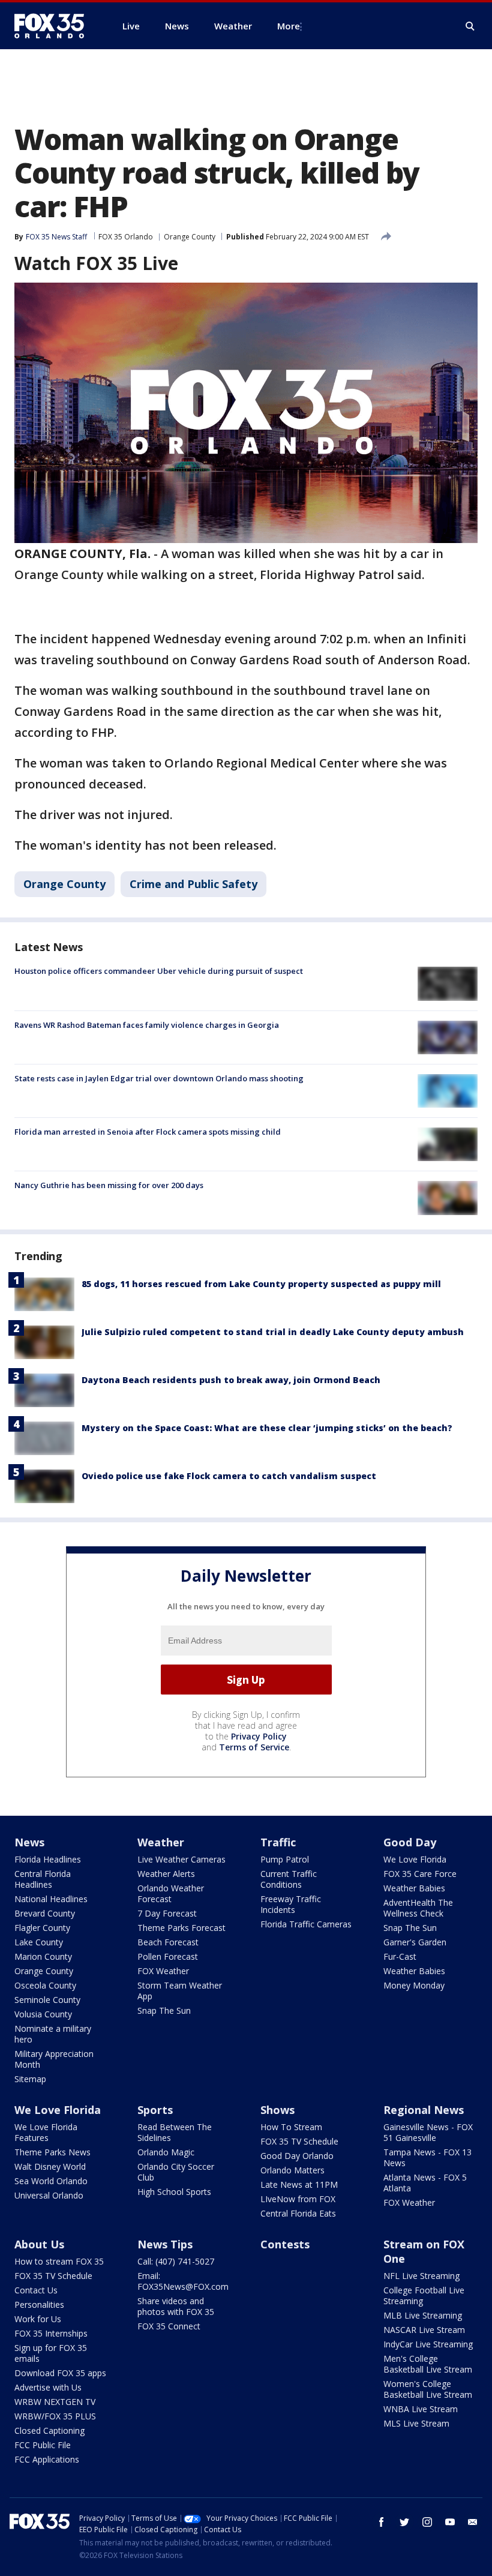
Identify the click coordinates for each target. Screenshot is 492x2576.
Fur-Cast (400, 1956)
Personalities (39, 2304)
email (473, 2522)
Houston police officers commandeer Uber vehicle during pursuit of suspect (159, 971)
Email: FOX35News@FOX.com (183, 2281)
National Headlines (51, 1899)
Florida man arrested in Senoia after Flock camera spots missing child (148, 1132)
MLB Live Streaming (423, 2315)
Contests (285, 2244)
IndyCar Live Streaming (428, 2344)
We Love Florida (415, 1859)
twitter (404, 2522)
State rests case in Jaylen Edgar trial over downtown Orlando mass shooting (159, 1078)
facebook (382, 2522)
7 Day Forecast (167, 1913)
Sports (155, 2110)
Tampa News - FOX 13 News (427, 2157)
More (289, 26)
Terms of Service (254, 1747)
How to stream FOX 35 (59, 2261)
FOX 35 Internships (51, 2333)
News (29, 1842)
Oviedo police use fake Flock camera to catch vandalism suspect (229, 1476)
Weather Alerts (166, 1874)
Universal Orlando (49, 2195)
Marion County (43, 1956)
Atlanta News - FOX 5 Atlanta (425, 2183)
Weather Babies (414, 1888)
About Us (39, 2244)
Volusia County (43, 2014)
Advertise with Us (48, 2387)
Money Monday (414, 1985)
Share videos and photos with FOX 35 (176, 2306)
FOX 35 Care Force (420, 1874)
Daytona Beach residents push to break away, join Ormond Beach (231, 1380)
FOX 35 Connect (169, 2326)
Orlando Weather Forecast (171, 1893)
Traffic (278, 1842)
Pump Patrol (285, 1859)
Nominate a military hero (53, 2034)
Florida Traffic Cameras (306, 1924)
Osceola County (45, 1985)
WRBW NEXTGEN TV (55, 2402)
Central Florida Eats (298, 2213)
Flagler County (42, 1928)
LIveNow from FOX (298, 2199)
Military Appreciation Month (54, 2059)
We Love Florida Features (46, 2132)
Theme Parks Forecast (181, 1928)
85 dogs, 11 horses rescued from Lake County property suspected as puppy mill (261, 1284)
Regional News (424, 2110)
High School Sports (174, 2192)
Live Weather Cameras (181, 1859)
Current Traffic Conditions (289, 1879)
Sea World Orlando (51, 2181)
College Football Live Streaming (424, 2295)
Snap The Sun (164, 2010)
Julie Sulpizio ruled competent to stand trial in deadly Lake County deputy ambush (273, 1332)
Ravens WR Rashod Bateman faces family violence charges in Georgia (147, 1025)
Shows (277, 2110)
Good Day (410, 1842)
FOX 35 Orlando (126, 237)
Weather (161, 1842)
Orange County (190, 237)
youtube (450, 2522)
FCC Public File (43, 2445)
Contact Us (36, 2290)
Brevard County (45, 1913)
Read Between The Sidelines (175, 2132)
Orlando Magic (166, 2152)
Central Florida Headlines (43, 1879)
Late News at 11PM (299, 2184)
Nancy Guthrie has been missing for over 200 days (109, 1185)
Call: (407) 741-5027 (176, 2261)
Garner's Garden (415, 1942)
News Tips (165, 2244)
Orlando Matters (292, 2170)
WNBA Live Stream (421, 2409)
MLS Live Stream (416, 2423)
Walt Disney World (50, 2166)
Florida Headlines (48, 1859)
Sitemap (30, 2079)
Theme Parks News (52, 2152)
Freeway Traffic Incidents (291, 1904)
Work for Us (38, 2319)
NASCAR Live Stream (424, 2330)
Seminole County (47, 2000)
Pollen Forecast (168, 1956)
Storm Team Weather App (180, 1991)
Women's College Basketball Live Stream (428, 2389)
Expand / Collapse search (470, 26)
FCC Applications (47, 2459)
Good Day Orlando (297, 2156)
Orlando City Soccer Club (176, 2172)
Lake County (39, 1942)
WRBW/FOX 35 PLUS (55, 2416)
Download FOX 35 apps (60, 2373)
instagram (427, 2522)
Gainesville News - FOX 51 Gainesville (428, 2132)
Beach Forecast (168, 1942)
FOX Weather (163, 1971)
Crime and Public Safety (193, 884)
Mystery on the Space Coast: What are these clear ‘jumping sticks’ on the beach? (267, 1428)
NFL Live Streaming (421, 2276)
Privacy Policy (259, 1736)
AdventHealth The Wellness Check (418, 1908)
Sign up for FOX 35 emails (51, 2353)
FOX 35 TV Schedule (299, 2141)
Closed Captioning (49, 2430)
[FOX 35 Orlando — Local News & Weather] (54, 26)
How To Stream (291, 2127)
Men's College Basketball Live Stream (428, 2364)
